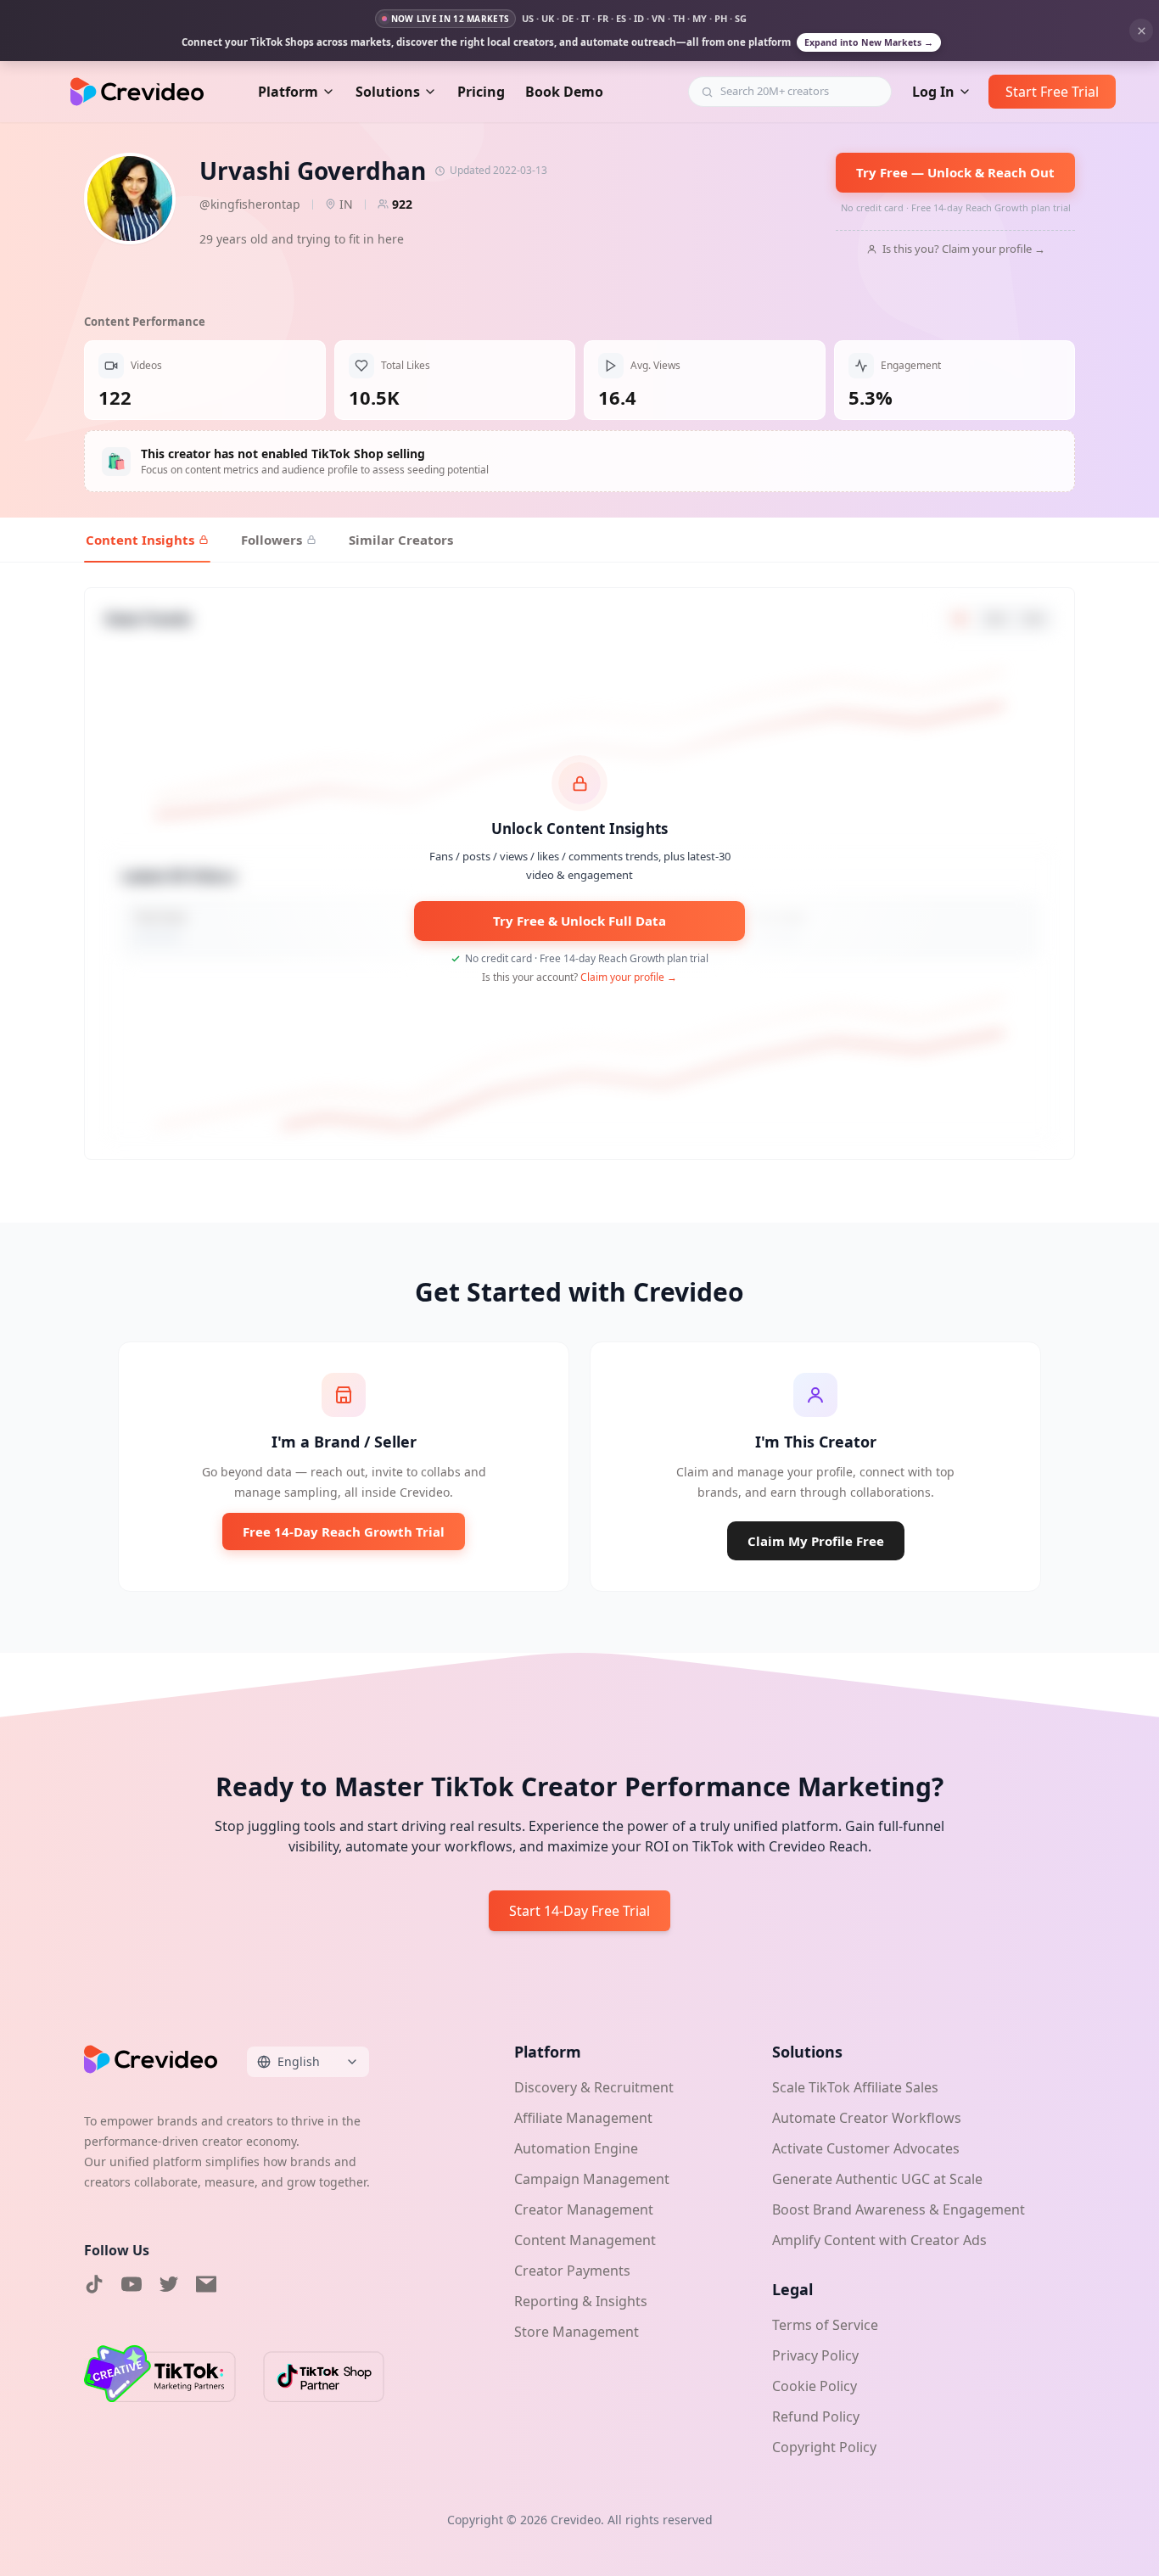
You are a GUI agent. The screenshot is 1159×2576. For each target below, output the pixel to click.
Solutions (388, 92)
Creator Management (584, 2209)
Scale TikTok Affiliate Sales (855, 2087)
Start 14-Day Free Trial (579, 1911)
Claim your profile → (629, 977)
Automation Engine (576, 2148)
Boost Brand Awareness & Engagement (899, 2209)
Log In (933, 92)
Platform (288, 92)
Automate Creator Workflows (867, 2118)
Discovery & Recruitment (594, 2087)
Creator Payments (572, 2271)
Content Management (585, 2240)
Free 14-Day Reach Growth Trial (344, 1532)
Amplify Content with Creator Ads (879, 2240)
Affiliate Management (583, 2118)
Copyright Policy (824, 2447)
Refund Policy (816, 2416)
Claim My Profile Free (816, 1541)
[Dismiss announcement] (1141, 31)
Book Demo (564, 92)
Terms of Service (825, 2325)
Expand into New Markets (869, 42)
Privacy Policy (815, 2355)
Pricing (481, 92)
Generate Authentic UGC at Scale (877, 2179)
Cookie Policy (815, 2386)
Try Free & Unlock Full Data (579, 921)
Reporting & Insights (581, 2301)
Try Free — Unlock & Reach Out (955, 172)
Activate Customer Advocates (866, 2148)
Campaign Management (592, 2179)
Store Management (577, 2332)
